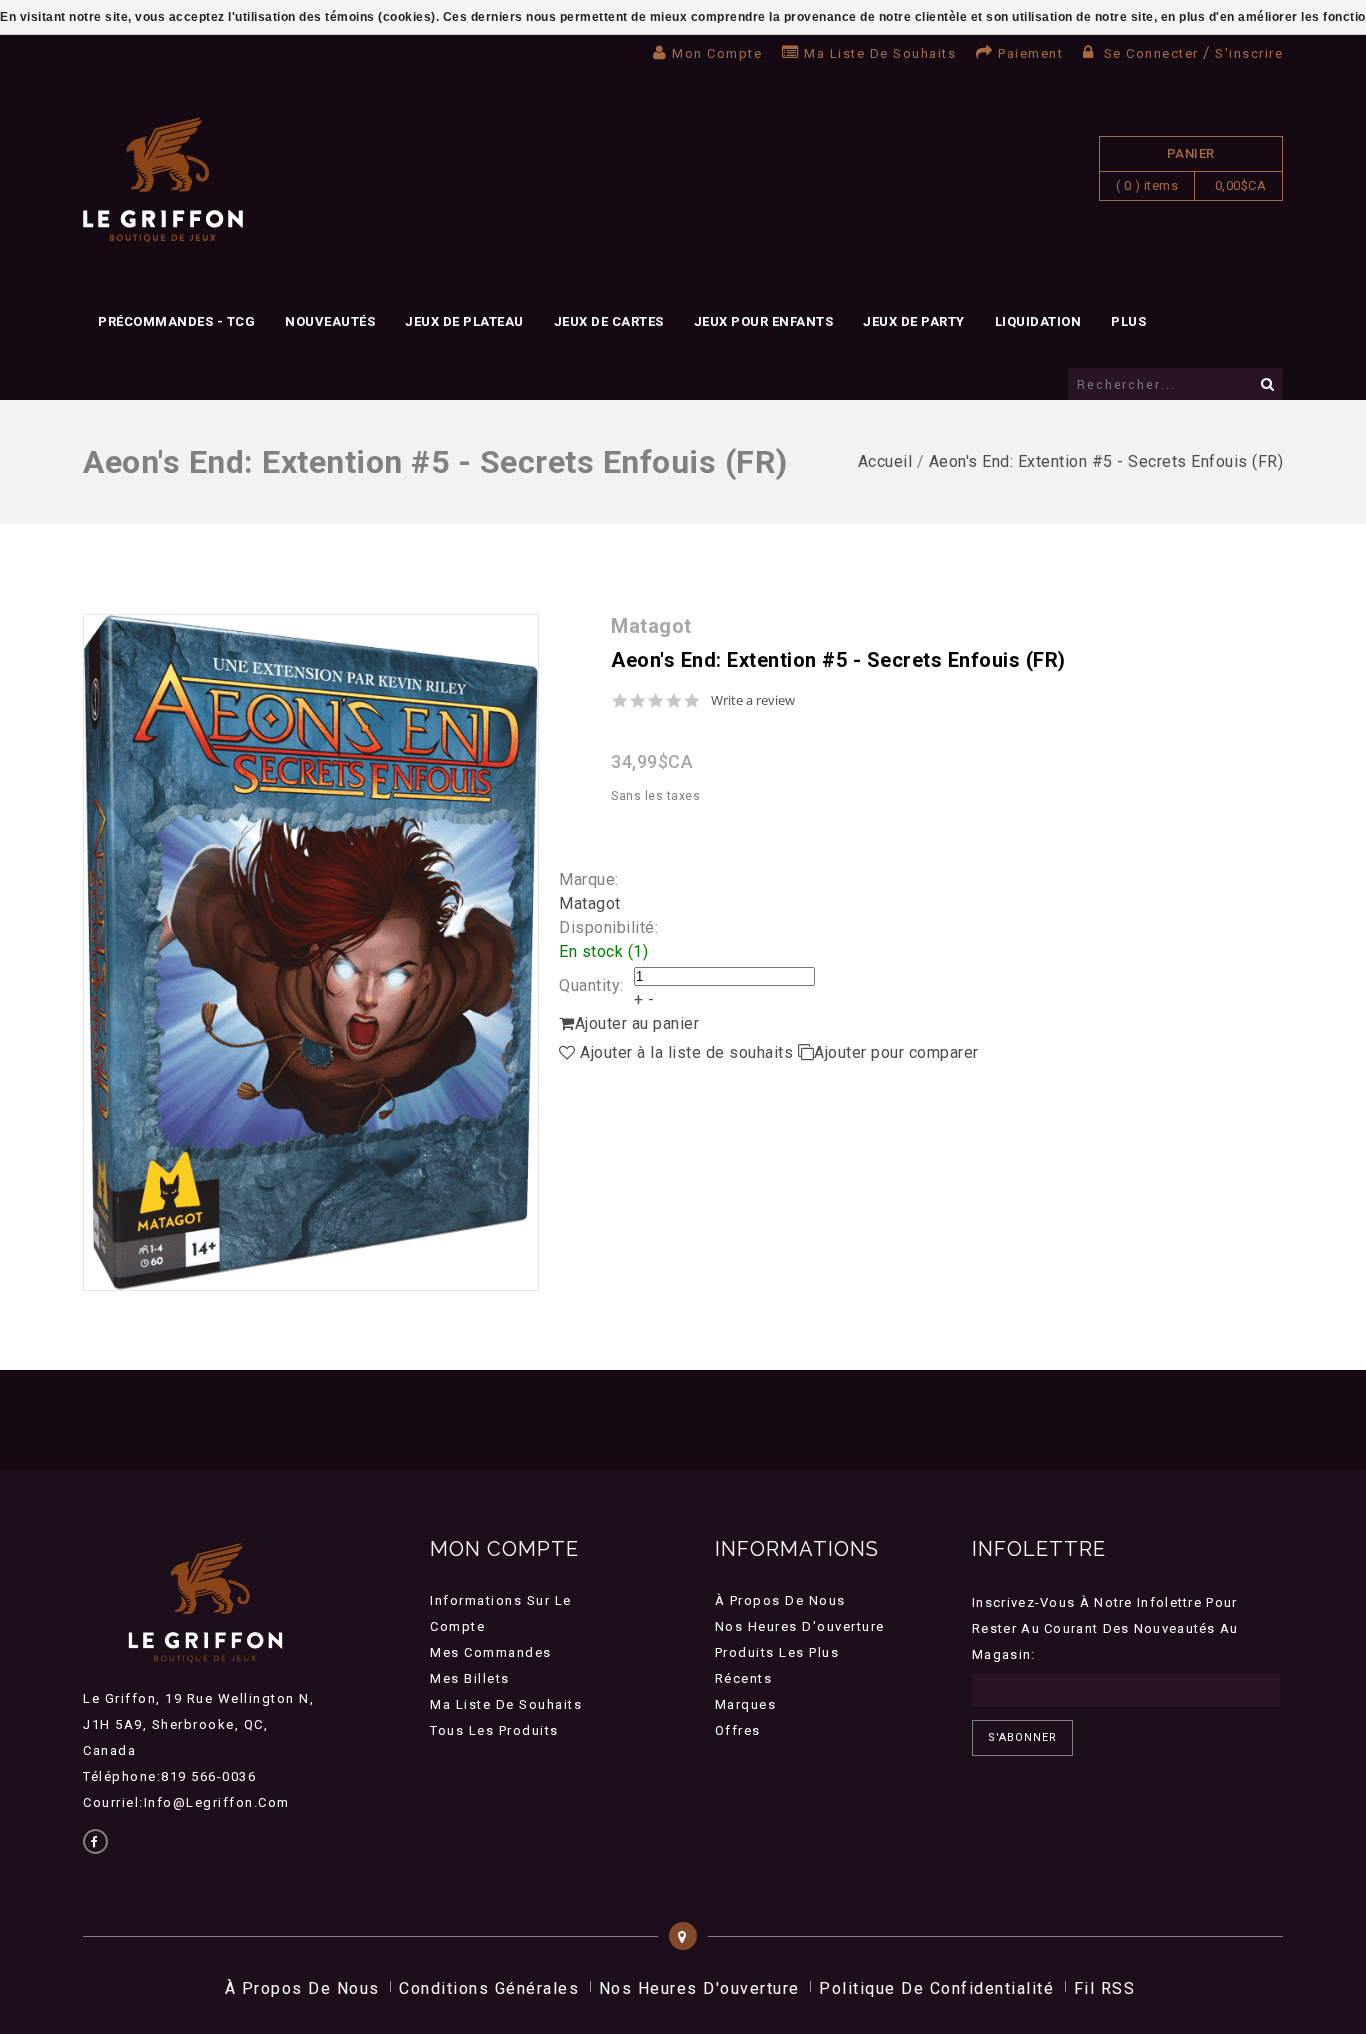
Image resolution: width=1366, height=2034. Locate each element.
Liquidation (1038, 321)
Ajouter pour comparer (896, 1052)
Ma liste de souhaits (880, 53)
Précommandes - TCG (176, 321)
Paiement (1030, 53)
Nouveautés (330, 321)
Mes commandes (491, 1652)
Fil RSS (1105, 1988)
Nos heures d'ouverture (800, 1626)
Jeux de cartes (609, 321)
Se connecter (1151, 53)
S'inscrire (1249, 53)
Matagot (590, 903)
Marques (746, 1704)
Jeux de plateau (464, 321)
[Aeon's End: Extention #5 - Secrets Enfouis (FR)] (311, 952)
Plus (1128, 321)
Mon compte (717, 53)
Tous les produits (494, 1730)
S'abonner (1022, 1737)
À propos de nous (780, 1600)
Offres (738, 1730)
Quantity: (591, 985)
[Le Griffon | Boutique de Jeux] (163, 180)
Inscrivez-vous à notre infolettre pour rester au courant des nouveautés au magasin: (1105, 1628)
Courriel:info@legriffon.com (186, 1802)
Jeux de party (914, 321)
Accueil (885, 461)
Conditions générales (489, 1988)
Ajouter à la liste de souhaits (687, 1052)
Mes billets (470, 1678)
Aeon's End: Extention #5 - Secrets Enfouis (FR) (1106, 461)
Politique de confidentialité (936, 1988)
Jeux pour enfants (764, 321)
